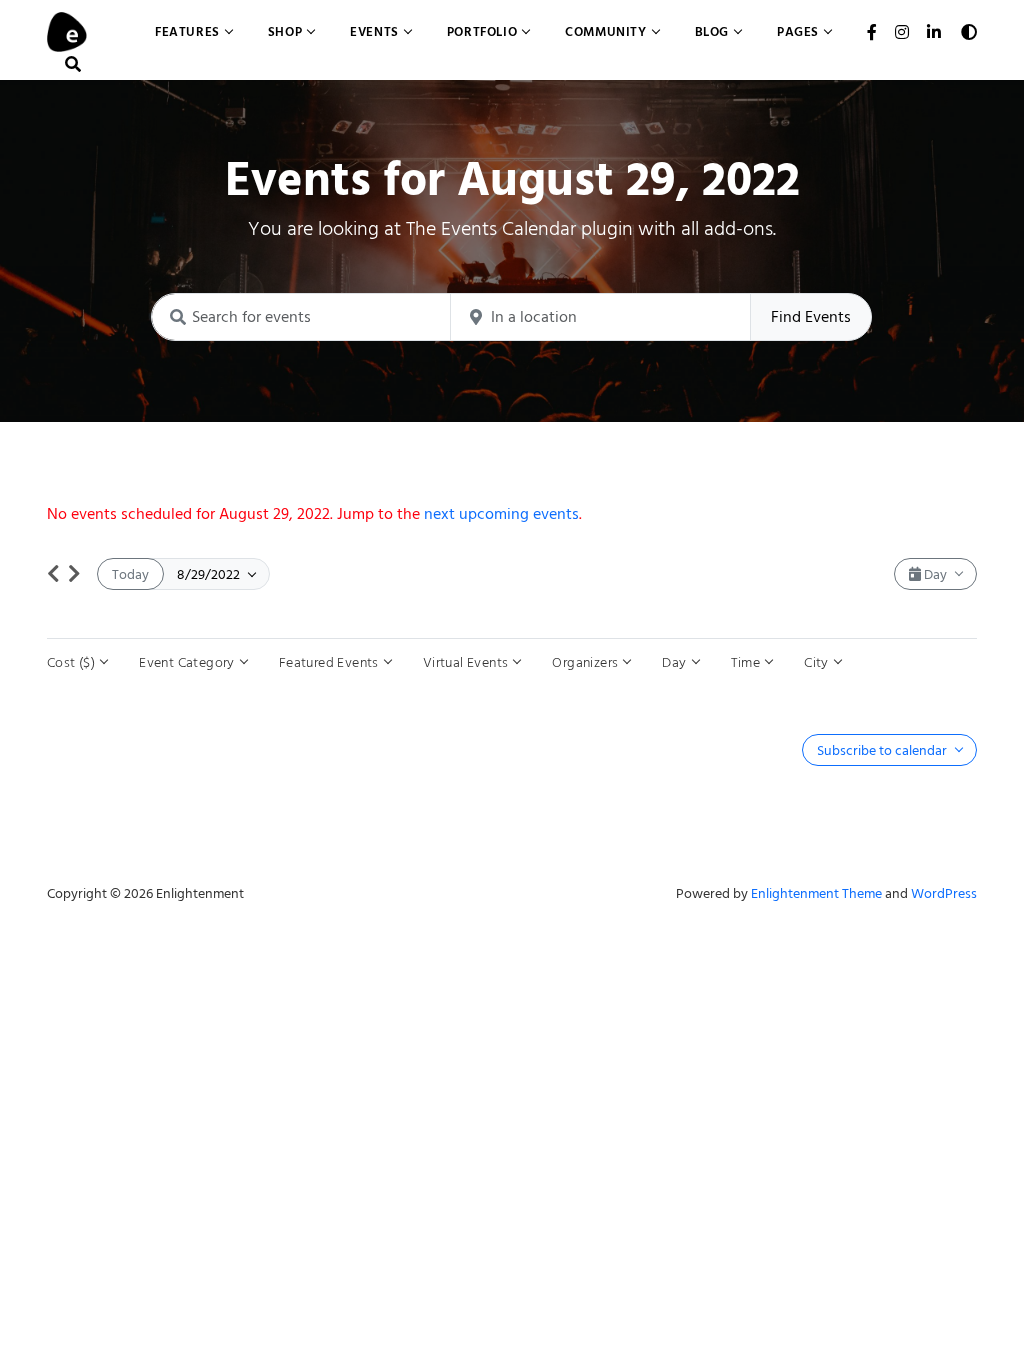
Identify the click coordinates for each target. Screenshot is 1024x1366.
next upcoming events (501, 514)
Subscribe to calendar (883, 750)
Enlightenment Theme (816, 893)
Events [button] (374, 31)
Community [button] (605, 31)
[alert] (512, 514)
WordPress (944, 893)
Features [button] (187, 31)
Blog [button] (712, 31)
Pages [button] (798, 31)
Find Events (811, 317)
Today (130, 574)
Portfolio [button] (482, 31)
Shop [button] (285, 31)
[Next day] (74, 574)
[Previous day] (53, 574)
